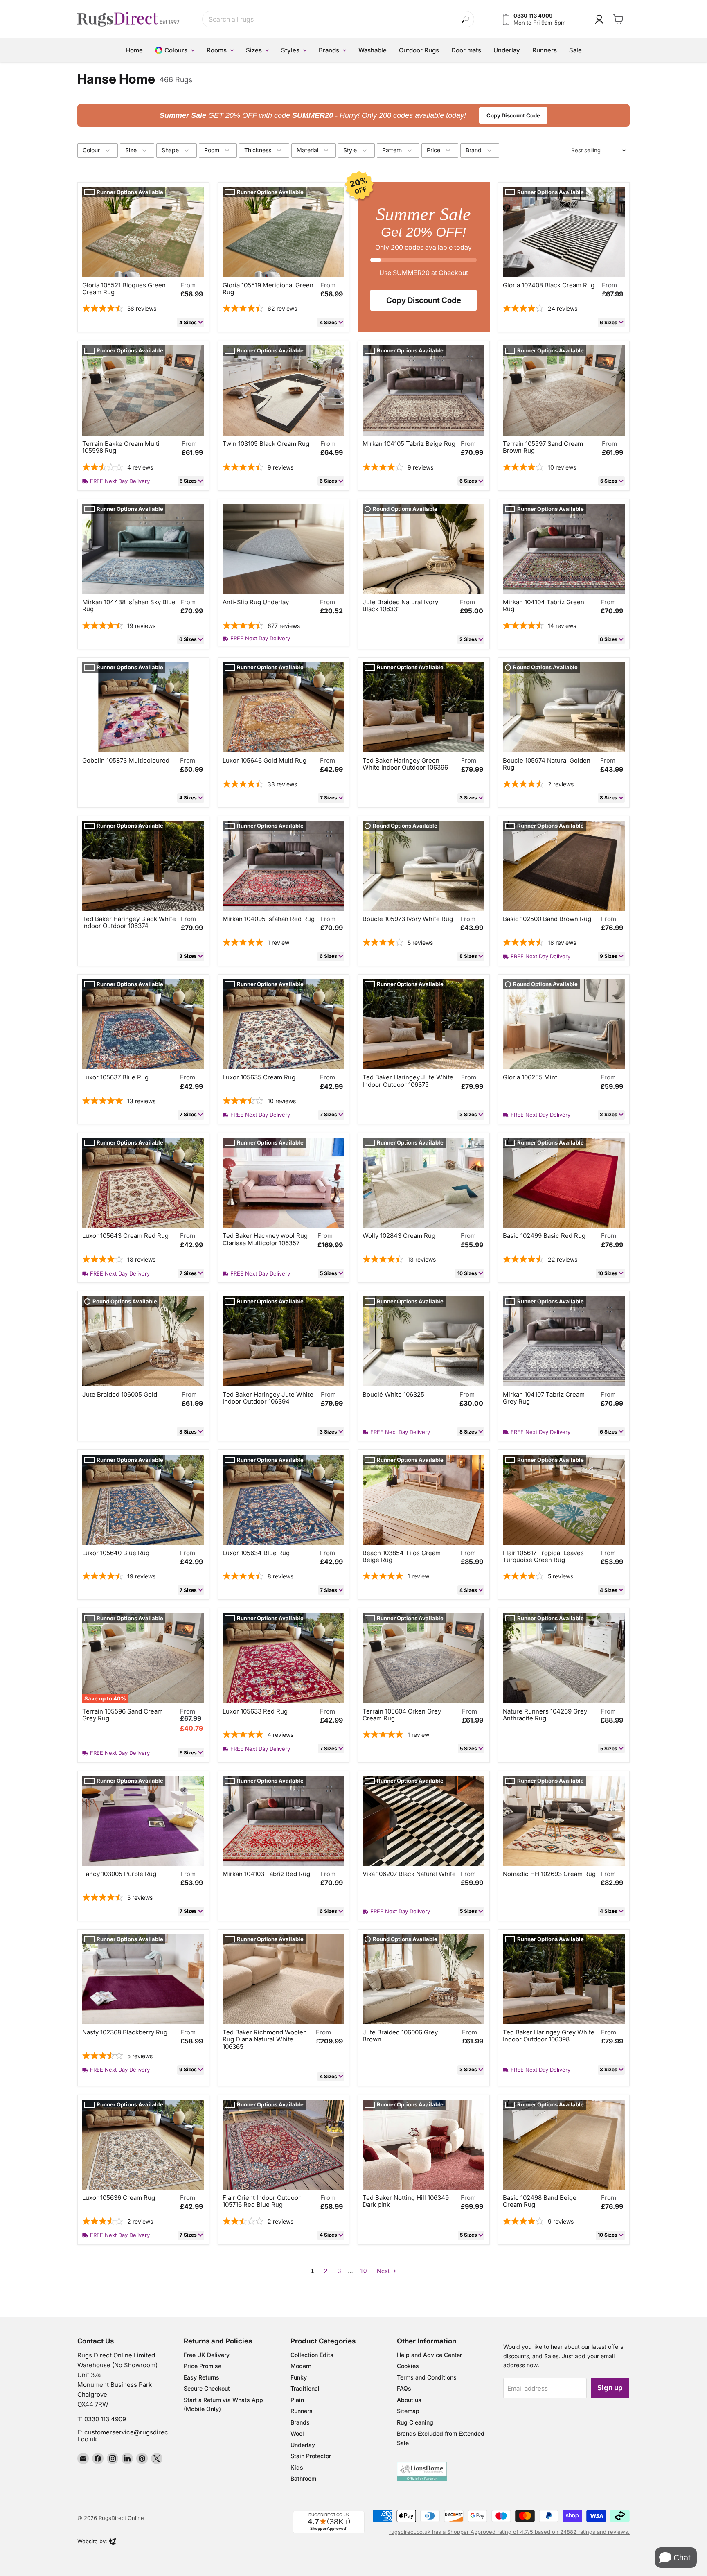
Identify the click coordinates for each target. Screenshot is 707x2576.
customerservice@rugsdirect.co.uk (123, 2436)
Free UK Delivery (207, 2355)
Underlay (303, 2445)
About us (409, 2400)
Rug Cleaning (415, 2422)
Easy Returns (202, 2377)
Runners (302, 2411)
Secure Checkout (207, 2388)
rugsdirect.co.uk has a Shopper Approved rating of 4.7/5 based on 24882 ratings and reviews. (509, 2532)
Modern (301, 2366)
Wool (297, 2433)
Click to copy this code (354, 115)
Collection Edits (312, 2355)
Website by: (92, 2542)
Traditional (305, 2388)
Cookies (408, 2366)
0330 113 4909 (105, 2419)
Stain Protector (311, 2456)
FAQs (404, 2388)
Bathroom (303, 2478)
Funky (299, 2377)
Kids (297, 2467)
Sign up (610, 2388)
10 (363, 2271)
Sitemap (408, 2411)
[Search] (465, 19)
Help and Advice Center (429, 2355)
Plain (297, 2400)
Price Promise (203, 2366)
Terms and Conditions (427, 2377)
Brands (300, 2422)
